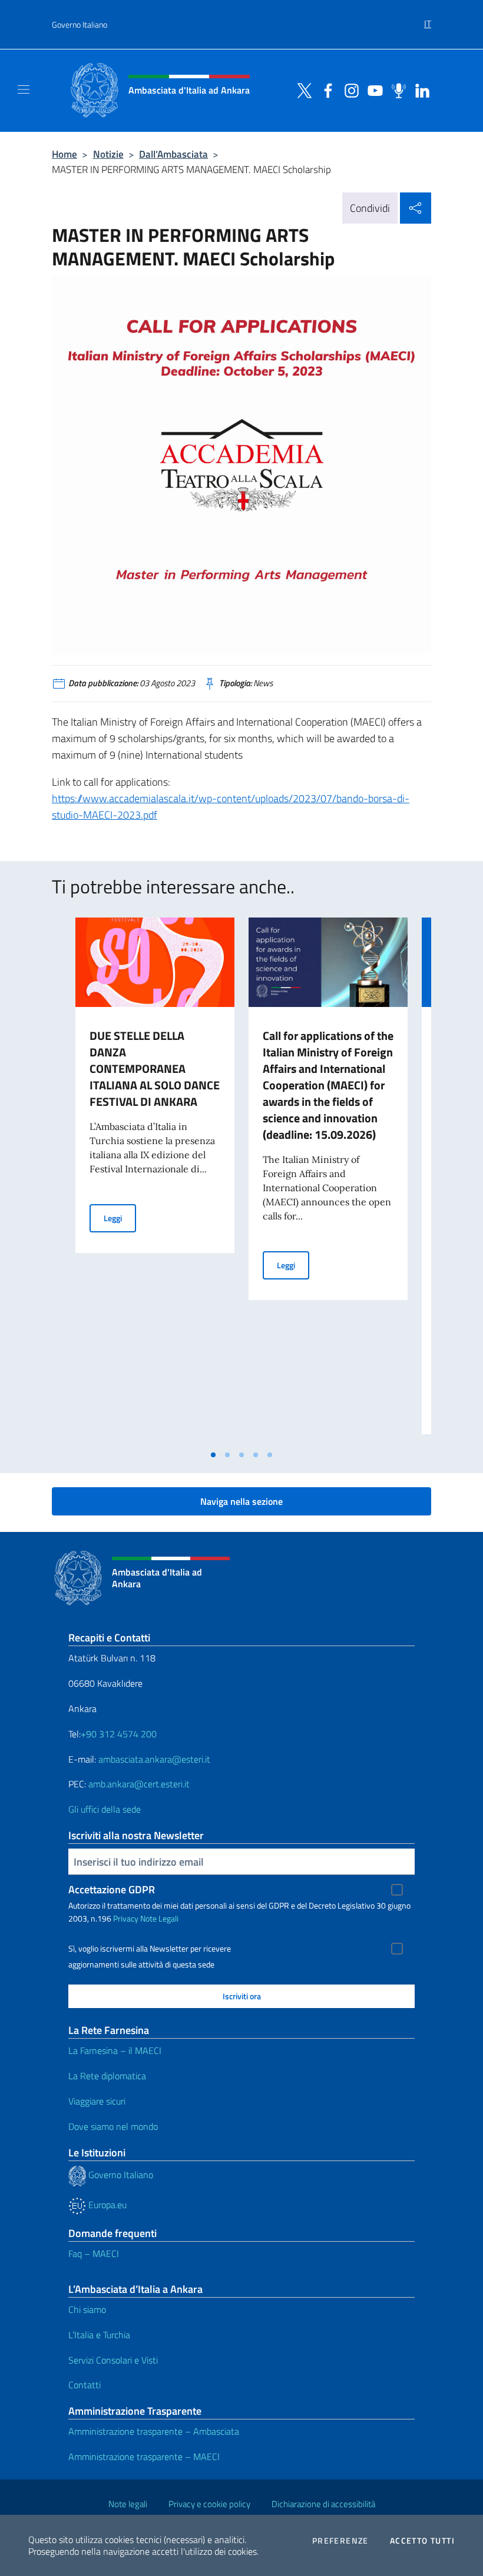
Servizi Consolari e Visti (113, 2360)
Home (64, 154)
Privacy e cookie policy (209, 2504)
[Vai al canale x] (302, 89)
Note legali (128, 2504)
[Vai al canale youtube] (372, 89)
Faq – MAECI (94, 2253)
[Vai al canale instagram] (349, 89)
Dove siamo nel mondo (113, 2126)
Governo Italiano (80, 24)
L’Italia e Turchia (99, 2335)
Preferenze (340, 2541)
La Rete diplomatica (107, 2076)
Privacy (126, 1918)
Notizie (108, 154)
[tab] (213, 1455)
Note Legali (159, 1918)
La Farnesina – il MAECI (115, 2050)
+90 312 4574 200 (119, 1734)
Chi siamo (87, 2309)
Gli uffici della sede (105, 1809)
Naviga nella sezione (241, 1501)
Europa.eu (106, 2205)
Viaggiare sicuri (97, 2101)
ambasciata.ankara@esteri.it (154, 1759)
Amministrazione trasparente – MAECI (144, 2457)
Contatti (85, 2385)
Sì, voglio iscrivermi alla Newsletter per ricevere (150, 1949)
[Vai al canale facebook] (325, 89)
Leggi (120, 1218)
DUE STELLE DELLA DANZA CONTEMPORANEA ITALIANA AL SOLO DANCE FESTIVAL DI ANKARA (155, 1068)
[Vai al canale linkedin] (419, 89)
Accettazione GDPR (112, 1889)
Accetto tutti (422, 2541)
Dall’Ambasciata (173, 154)
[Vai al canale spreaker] (396, 89)
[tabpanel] (155, 1181)
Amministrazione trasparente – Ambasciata (154, 2431)
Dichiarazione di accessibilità (323, 2504)
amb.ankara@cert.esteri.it (139, 1784)
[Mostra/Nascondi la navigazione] (24, 89)
